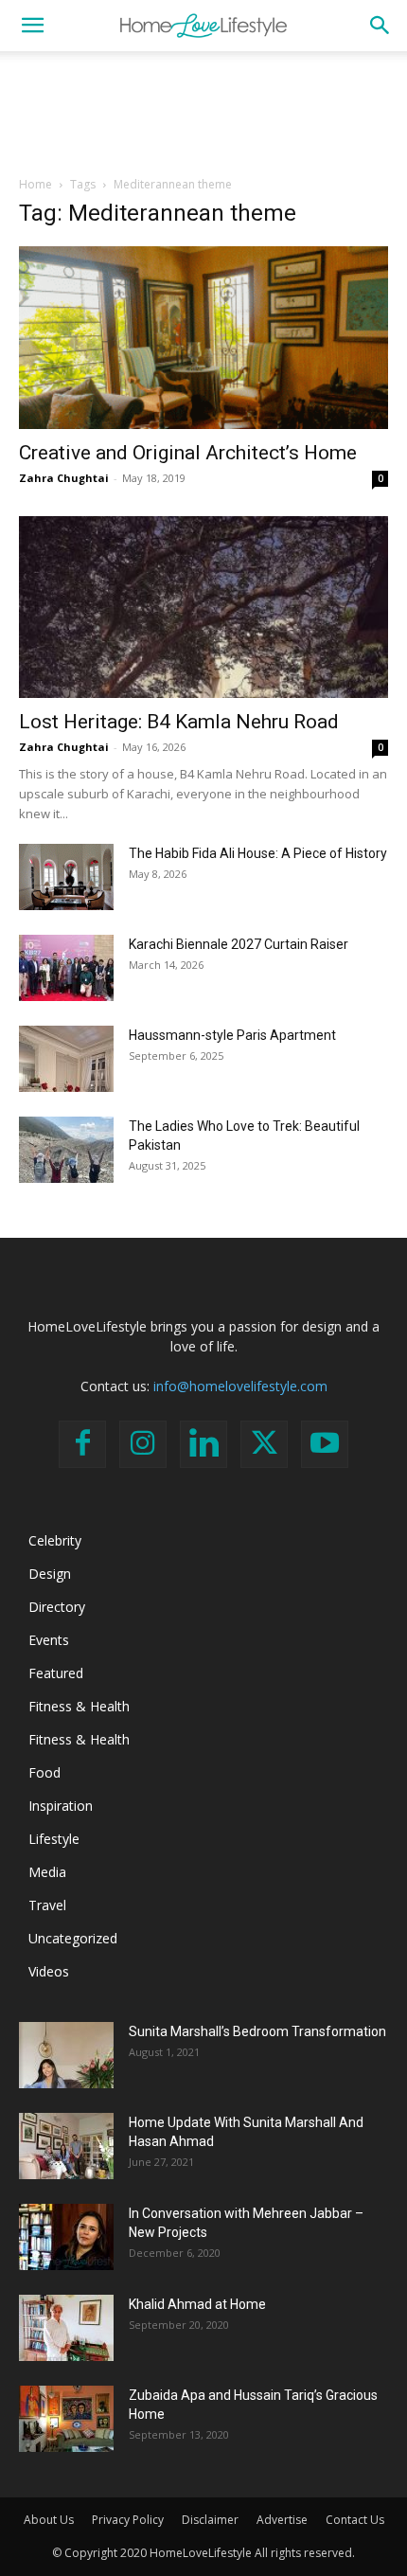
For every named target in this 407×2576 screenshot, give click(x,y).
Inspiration (61, 1806)
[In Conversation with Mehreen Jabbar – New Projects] (66, 2237)
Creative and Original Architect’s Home (188, 453)
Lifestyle (54, 1839)
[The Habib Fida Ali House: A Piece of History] (66, 877)
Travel (47, 1905)
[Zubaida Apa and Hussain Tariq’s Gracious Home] (66, 2419)
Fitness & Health (79, 1706)
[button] (32, 26)
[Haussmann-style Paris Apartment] (66, 1059)
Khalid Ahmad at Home (197, 2304)
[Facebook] (82, 1444)
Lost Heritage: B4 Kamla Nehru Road (179, 722)
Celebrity (55, 1540)
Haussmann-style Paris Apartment (232, 1035)
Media (47, 1872)
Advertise (282, 2520)
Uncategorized (73, 1938)
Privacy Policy (128, 2520)
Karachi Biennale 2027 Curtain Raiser (239, 944)
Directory (57, 1607)
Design (50, 1574)
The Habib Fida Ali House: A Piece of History (258, 853)
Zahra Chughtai (64, 478)
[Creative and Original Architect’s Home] (203, 338)
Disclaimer (210, 2520)
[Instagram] (143, 1444)
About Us (49, 2520)
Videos (49, 1971)
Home (35, 184)
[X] (264, 1444)
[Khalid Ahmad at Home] (66, 2328)
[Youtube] (325, 1444)
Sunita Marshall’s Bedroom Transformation (257, 2031)
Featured (56, 1673)
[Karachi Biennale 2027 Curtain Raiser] (66, 968)
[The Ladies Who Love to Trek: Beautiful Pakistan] (66, 1150)
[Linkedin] (203, 1444)
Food (44, 1772)
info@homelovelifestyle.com (240, 1386)
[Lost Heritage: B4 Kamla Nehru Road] (203, 608)
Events (49, 1640)
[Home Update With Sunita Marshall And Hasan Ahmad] (66, 2146)
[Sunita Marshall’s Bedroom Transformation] (66, 2055)
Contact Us (355, 2520)
